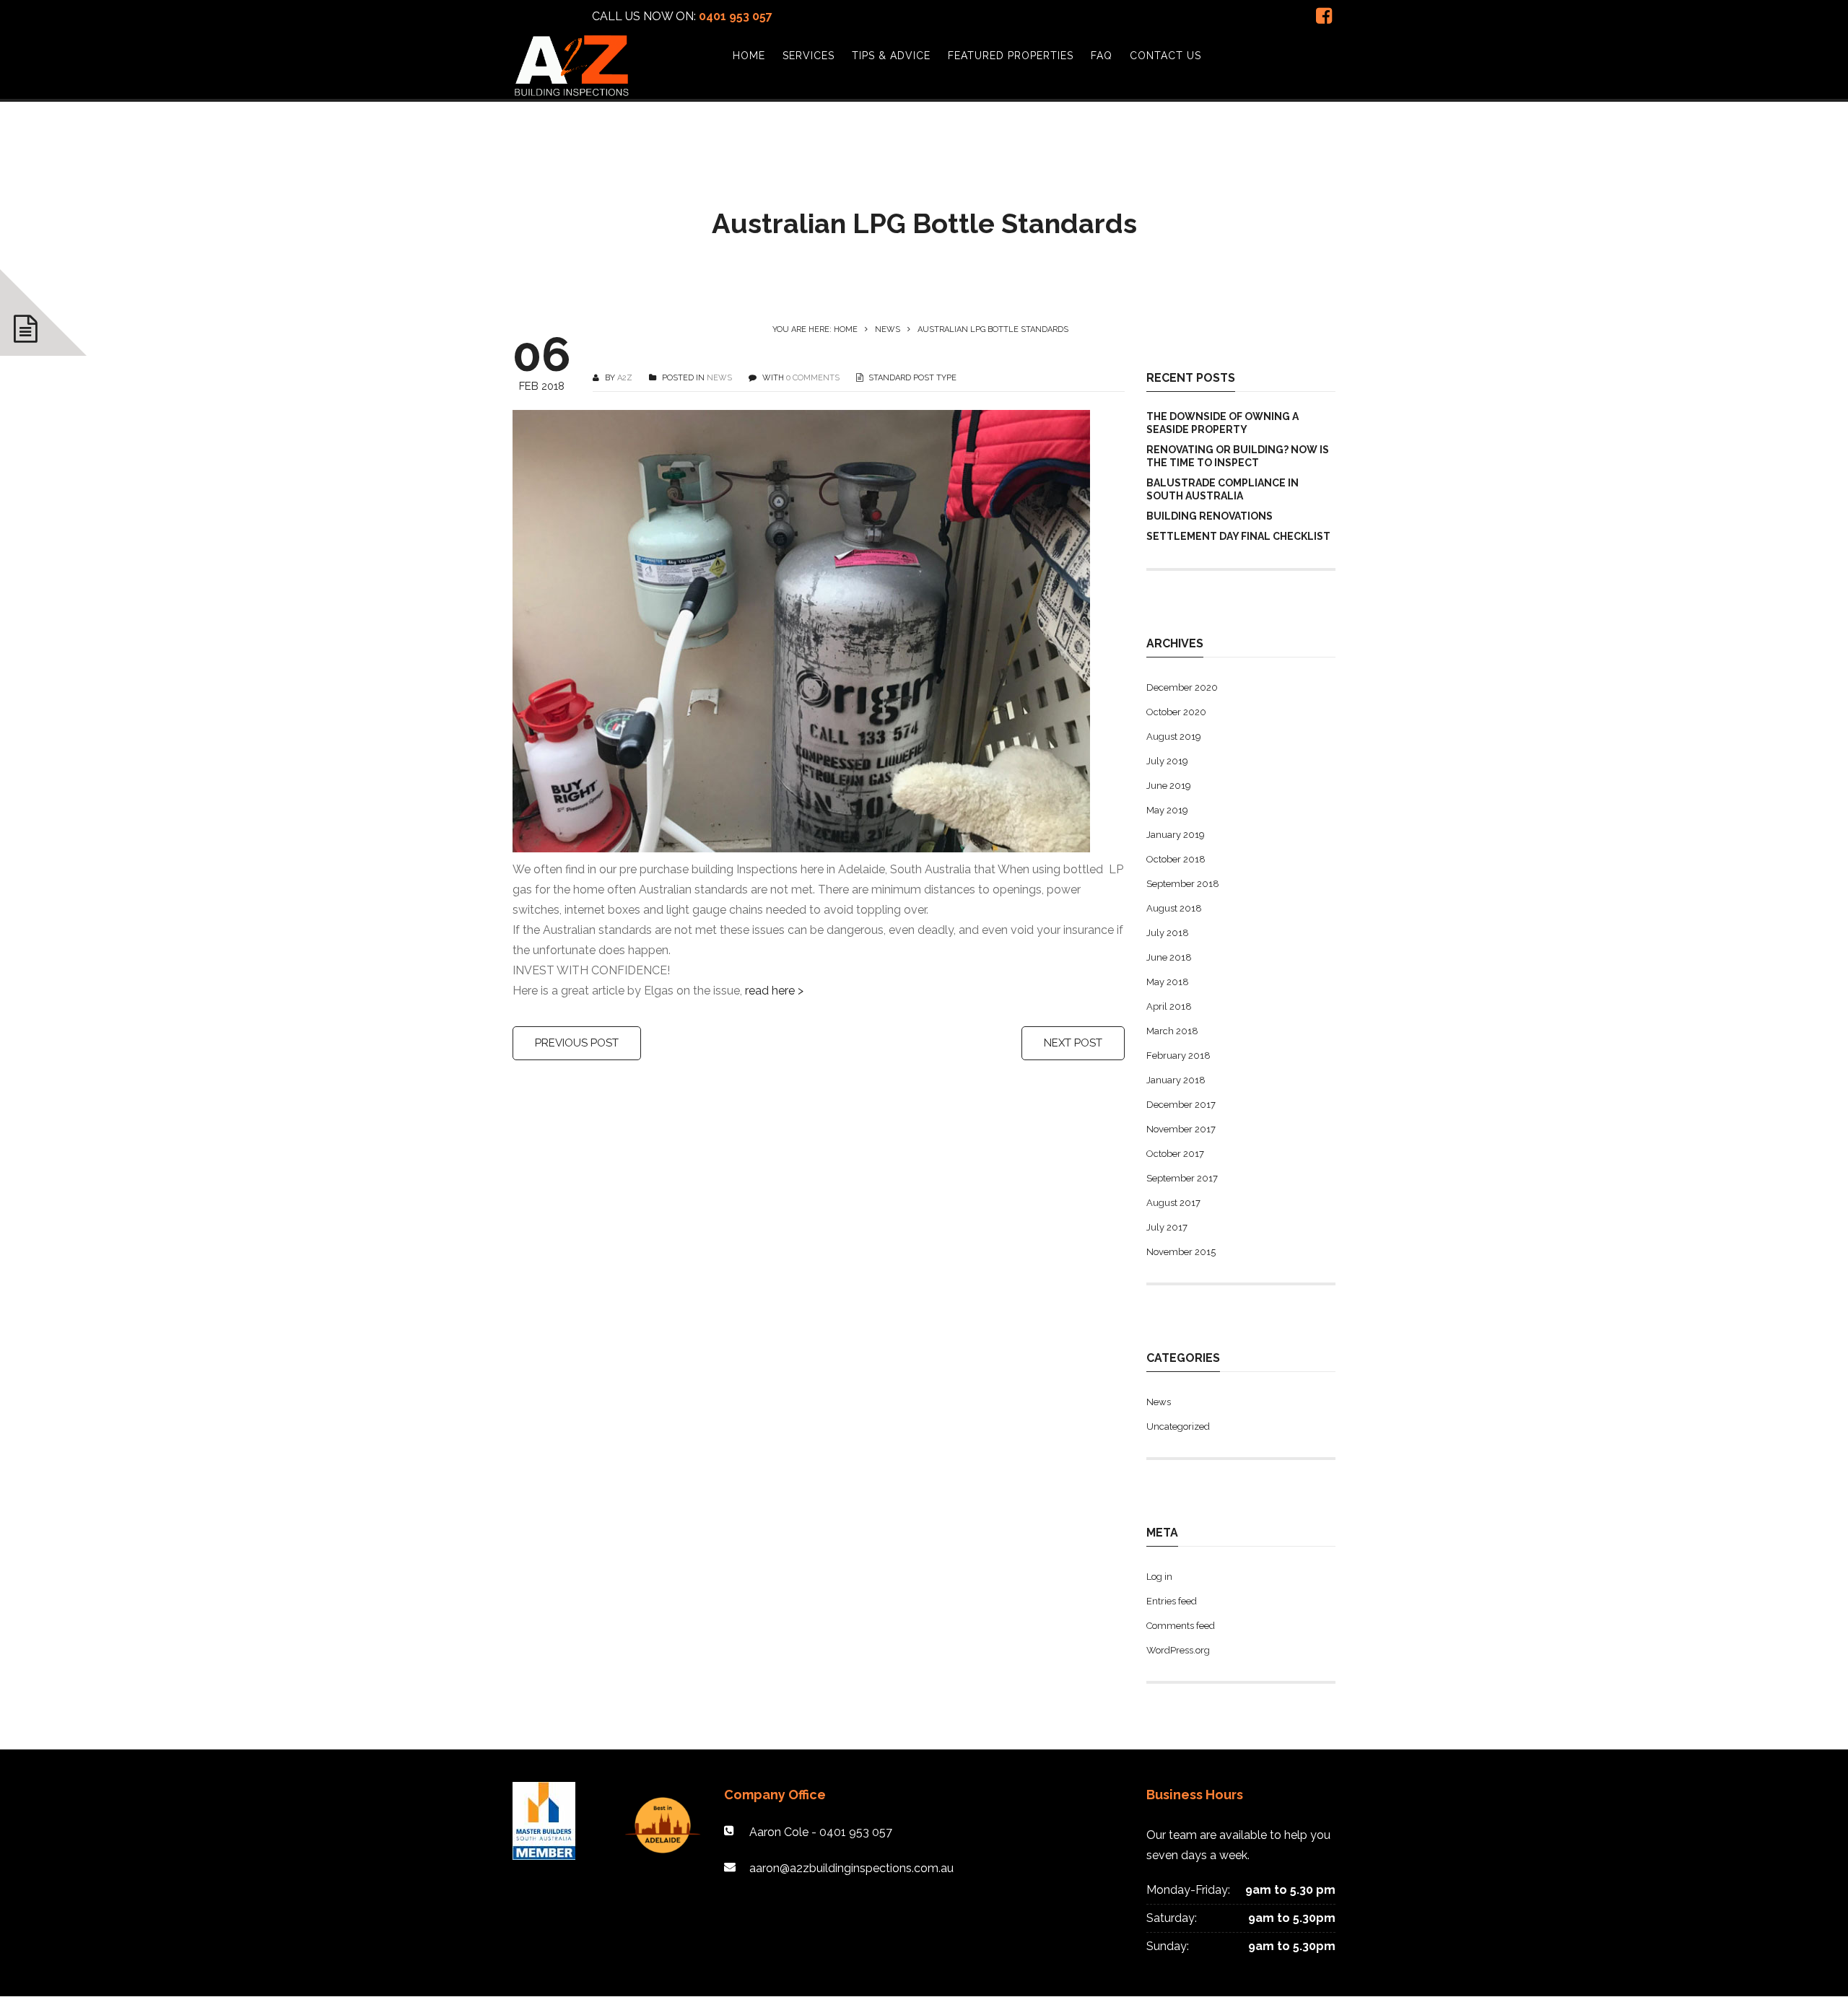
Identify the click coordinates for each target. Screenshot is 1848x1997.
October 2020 (1176, 712)
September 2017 (1182, 1178)
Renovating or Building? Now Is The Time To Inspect (1238, 456)
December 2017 (1181, 1105)
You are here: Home (815, 329)
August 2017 (1173, 1203)
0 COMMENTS (813, 378)
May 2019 (1167, 810)
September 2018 (1183, 884)
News (888, 329)
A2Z (625, 378)
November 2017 (1181, 1129)
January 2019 (1176, 835)
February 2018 (1178, 1056)
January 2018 (1176, 1080)
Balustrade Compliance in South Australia (1222, 489)
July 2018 (1168, 933)
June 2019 (1169, 786)
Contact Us (1165, 56)
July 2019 (1167, 761)
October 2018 (1176, 859)
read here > (774, 991)
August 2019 (1174, 737)
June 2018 (1169, 957)
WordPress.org (1178, 1650)
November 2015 (1181, 1252)
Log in (1159, 1577)
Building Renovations (1210, 516)
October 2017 (1175, 1154)
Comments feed (1181, 1626)
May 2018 (1168, 982)
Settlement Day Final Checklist (1238, 536)
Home (749, 56)
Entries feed (1172, 1601)
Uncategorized (1178, 1426)
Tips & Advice (891, 56)
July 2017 (1167, 1227)
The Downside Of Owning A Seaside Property (1222, 423)
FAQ (1102, 56)
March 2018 (1172, 1031)
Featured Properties (1011, 56)
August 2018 (1174, 908)
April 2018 (1169, 1006)
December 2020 (1182, 687)
